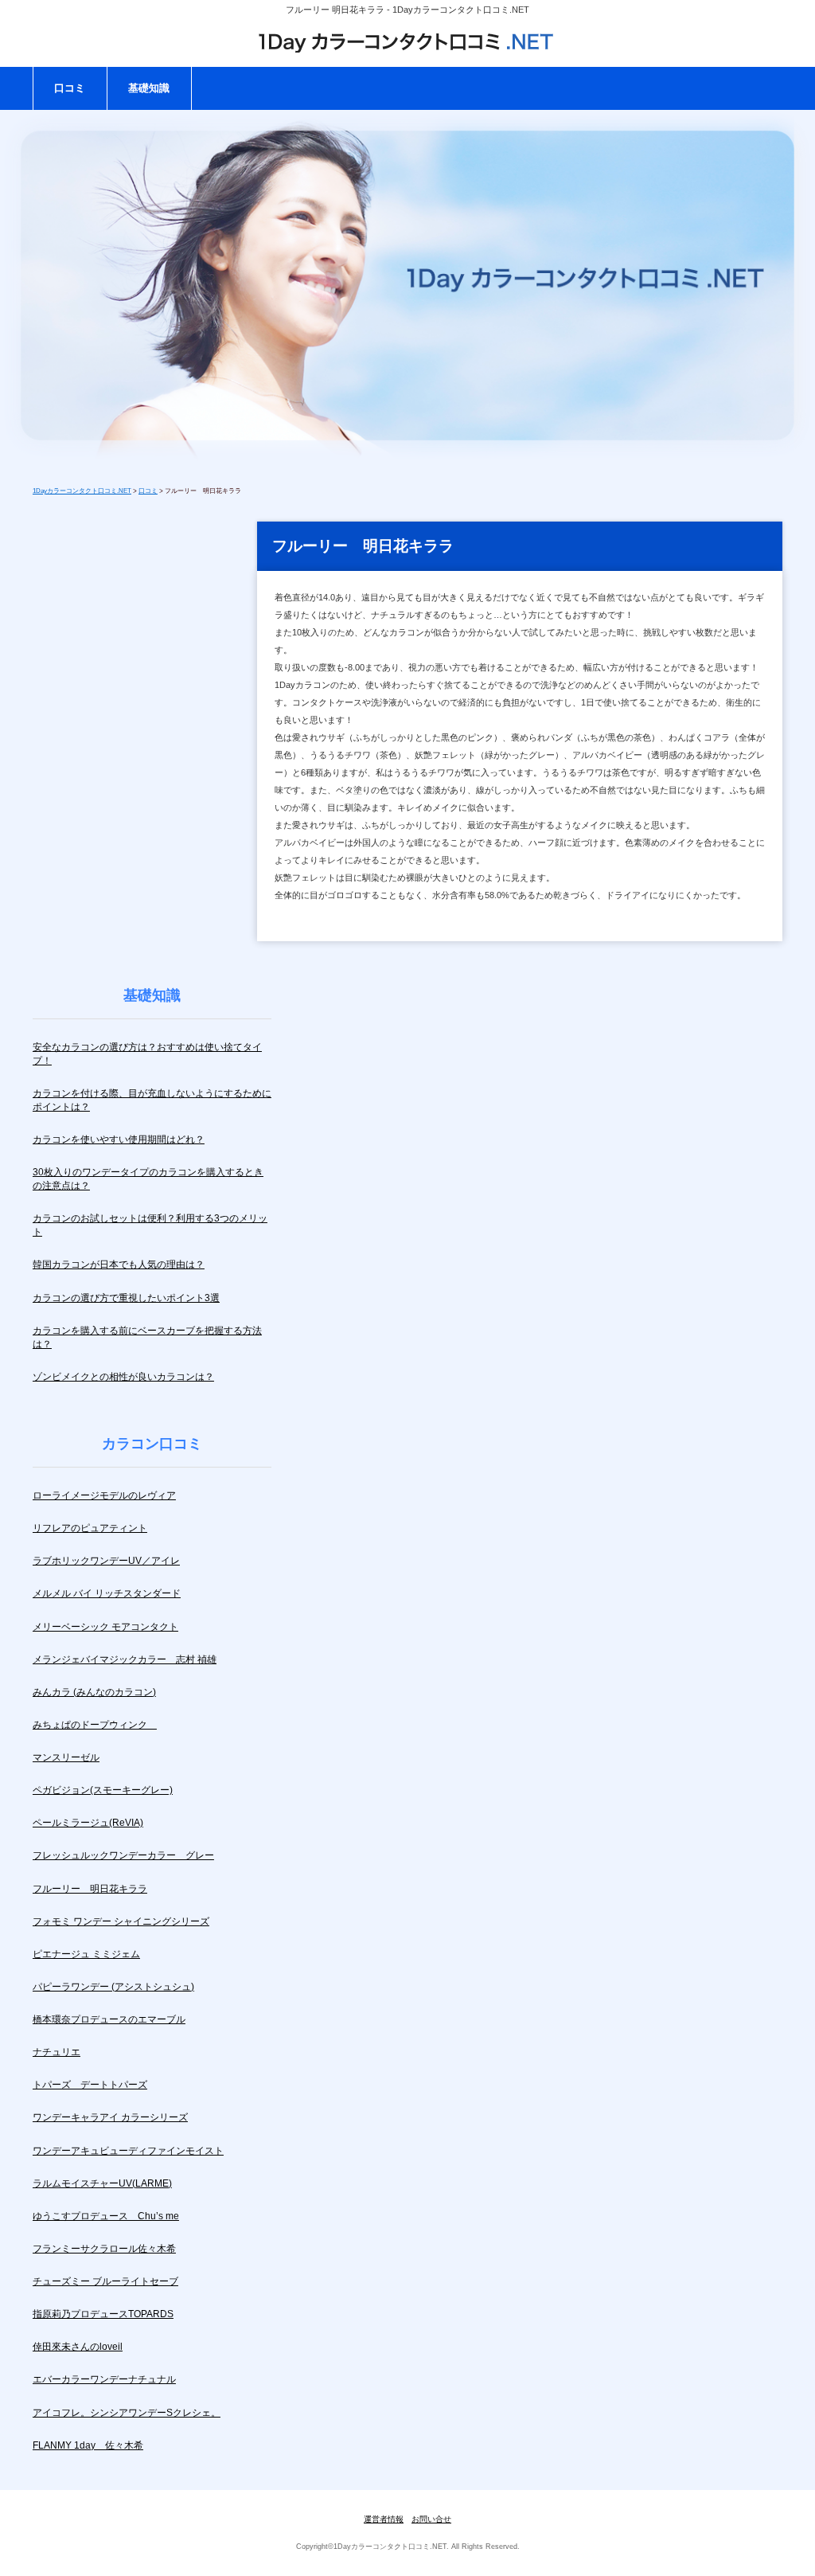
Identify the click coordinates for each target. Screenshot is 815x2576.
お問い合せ (431, 2519)
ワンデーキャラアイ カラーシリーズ (110, 2117)
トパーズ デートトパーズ (90, 2085)
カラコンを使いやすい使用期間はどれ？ (119, 1139)
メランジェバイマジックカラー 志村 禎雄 (125, 1659)
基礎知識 (149, 88)
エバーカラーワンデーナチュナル (104, 2379)
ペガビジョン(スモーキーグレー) (103, 1790)
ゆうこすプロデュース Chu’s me (106, 2216)
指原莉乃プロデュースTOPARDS (103, 2314)
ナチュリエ (57, 2052)
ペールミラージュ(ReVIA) (88, 1823)
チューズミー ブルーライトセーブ (105, 2281)
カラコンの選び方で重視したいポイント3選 (126, 1298)
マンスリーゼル (66, 1757)
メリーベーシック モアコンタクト (105, 1627)
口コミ (70, 88)
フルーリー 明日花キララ (90, 1889)
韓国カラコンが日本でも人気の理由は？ (119, 1265)
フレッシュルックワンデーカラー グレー (123, 1855)
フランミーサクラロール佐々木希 (104, 2249)
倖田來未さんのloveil (78, 2347)
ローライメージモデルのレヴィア (104, 1495)
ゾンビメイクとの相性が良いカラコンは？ (123, 1377)
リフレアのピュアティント (90, 1528)
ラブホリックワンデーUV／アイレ (106, 1561)
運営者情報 (384, 2519)
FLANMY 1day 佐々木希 (88, 2445)
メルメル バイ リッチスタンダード (107, 1593)
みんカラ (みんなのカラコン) (94, 1692)
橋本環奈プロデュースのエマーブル (109, 2019)
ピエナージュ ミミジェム (86, 1954)
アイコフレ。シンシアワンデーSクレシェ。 (127, 2413)
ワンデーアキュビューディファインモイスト (128, 2151)
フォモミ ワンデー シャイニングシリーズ (121, 1921)
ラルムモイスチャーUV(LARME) (102, 2183)
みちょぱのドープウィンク (95, 1725)
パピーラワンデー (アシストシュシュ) (113, 1987)
